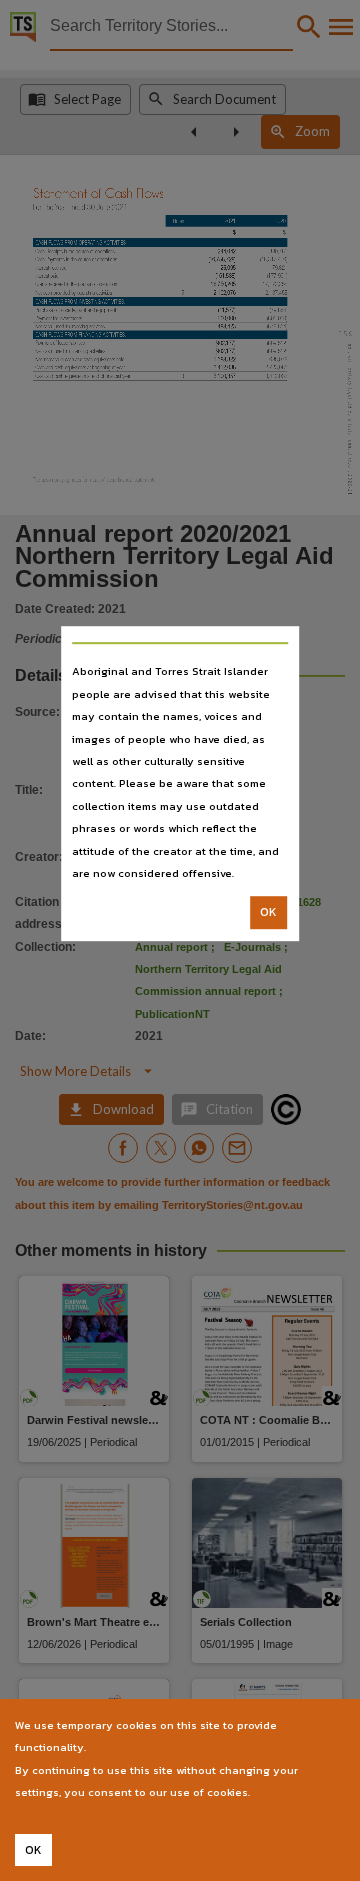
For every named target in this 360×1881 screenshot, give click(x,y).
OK (268, 913)
